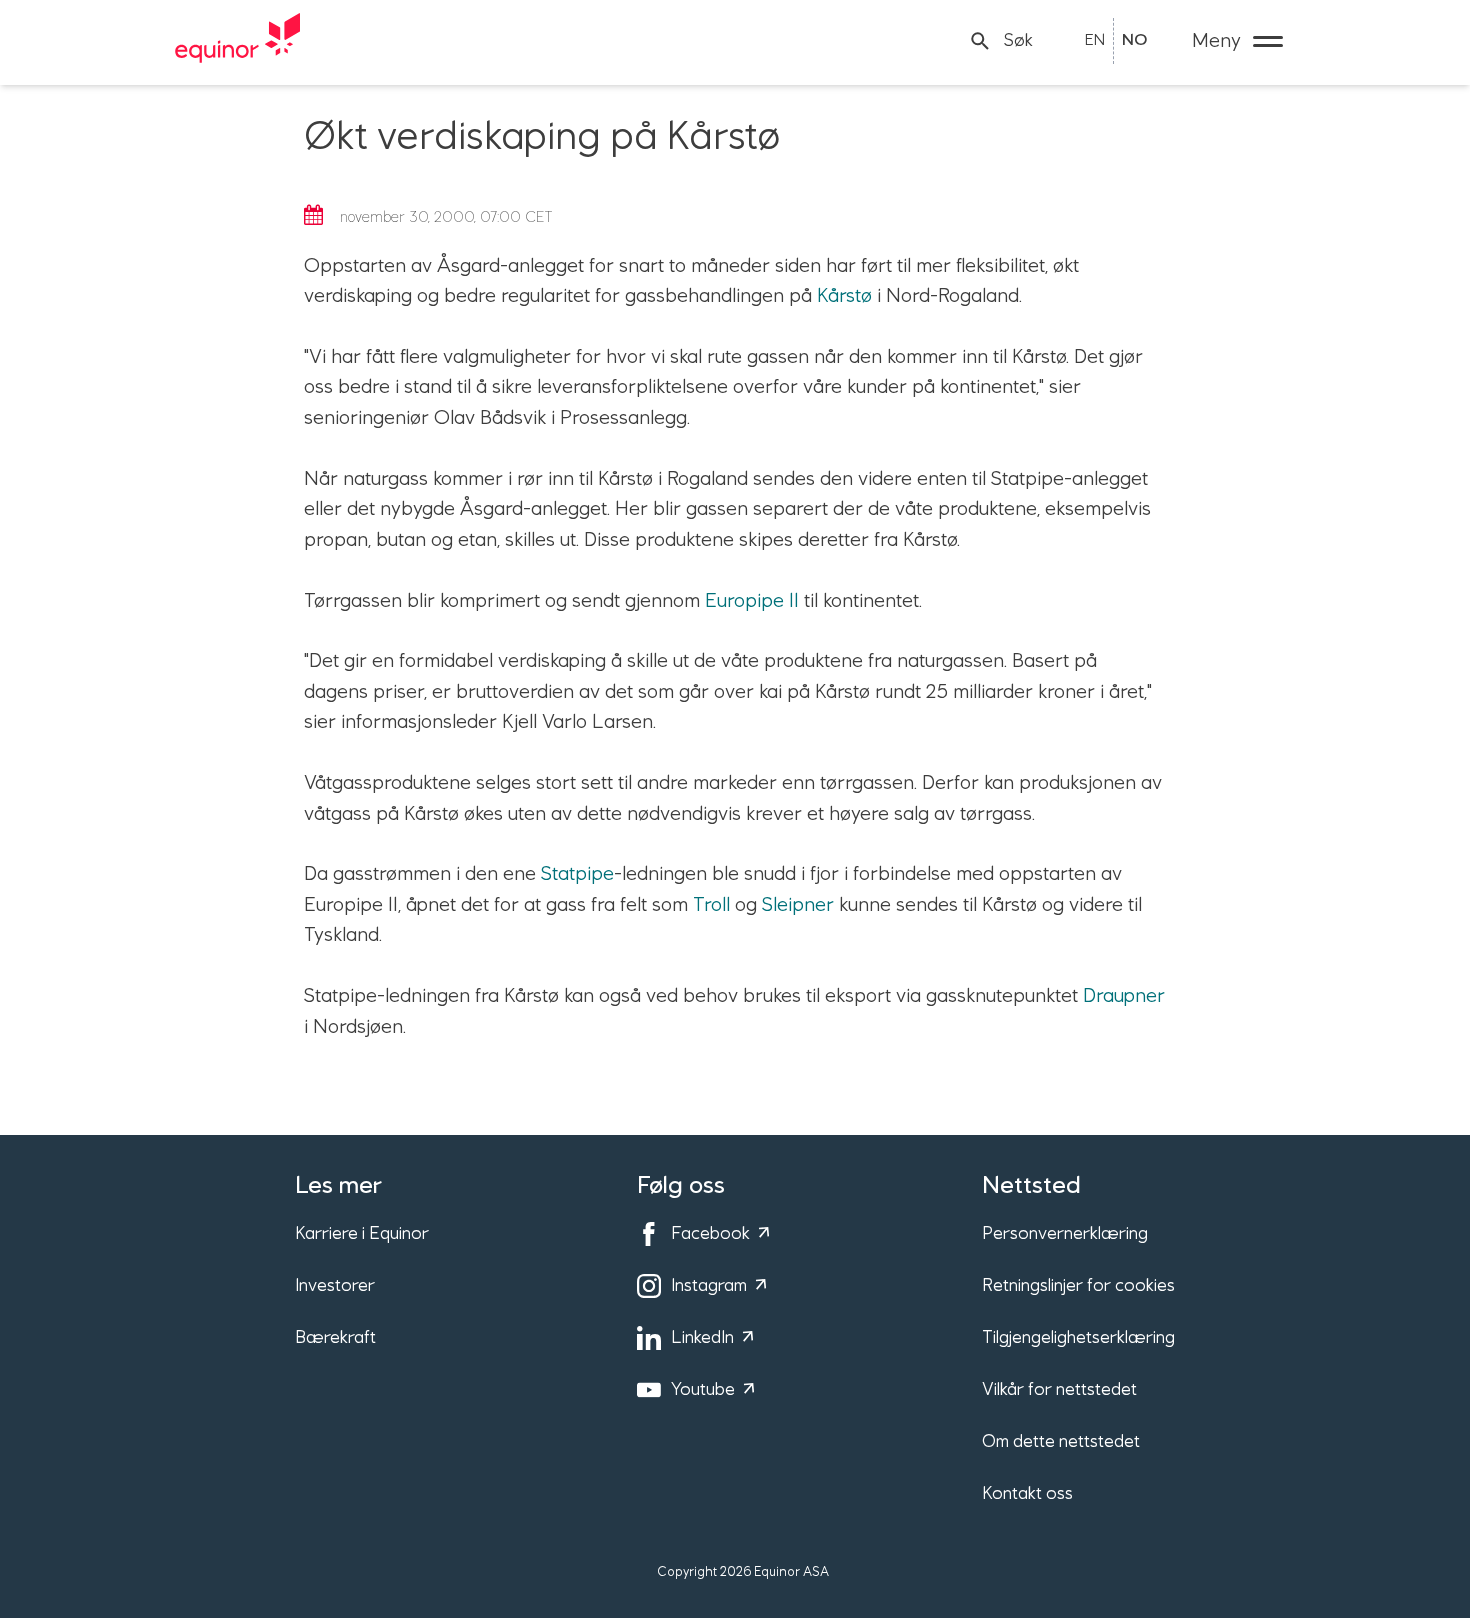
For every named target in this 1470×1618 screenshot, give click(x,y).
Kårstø (844, 296)
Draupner (1124, 996)
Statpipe (577, 874)
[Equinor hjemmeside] (238, 41)
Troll (711, 905)
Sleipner (798, 905)
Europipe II (752, 601)
